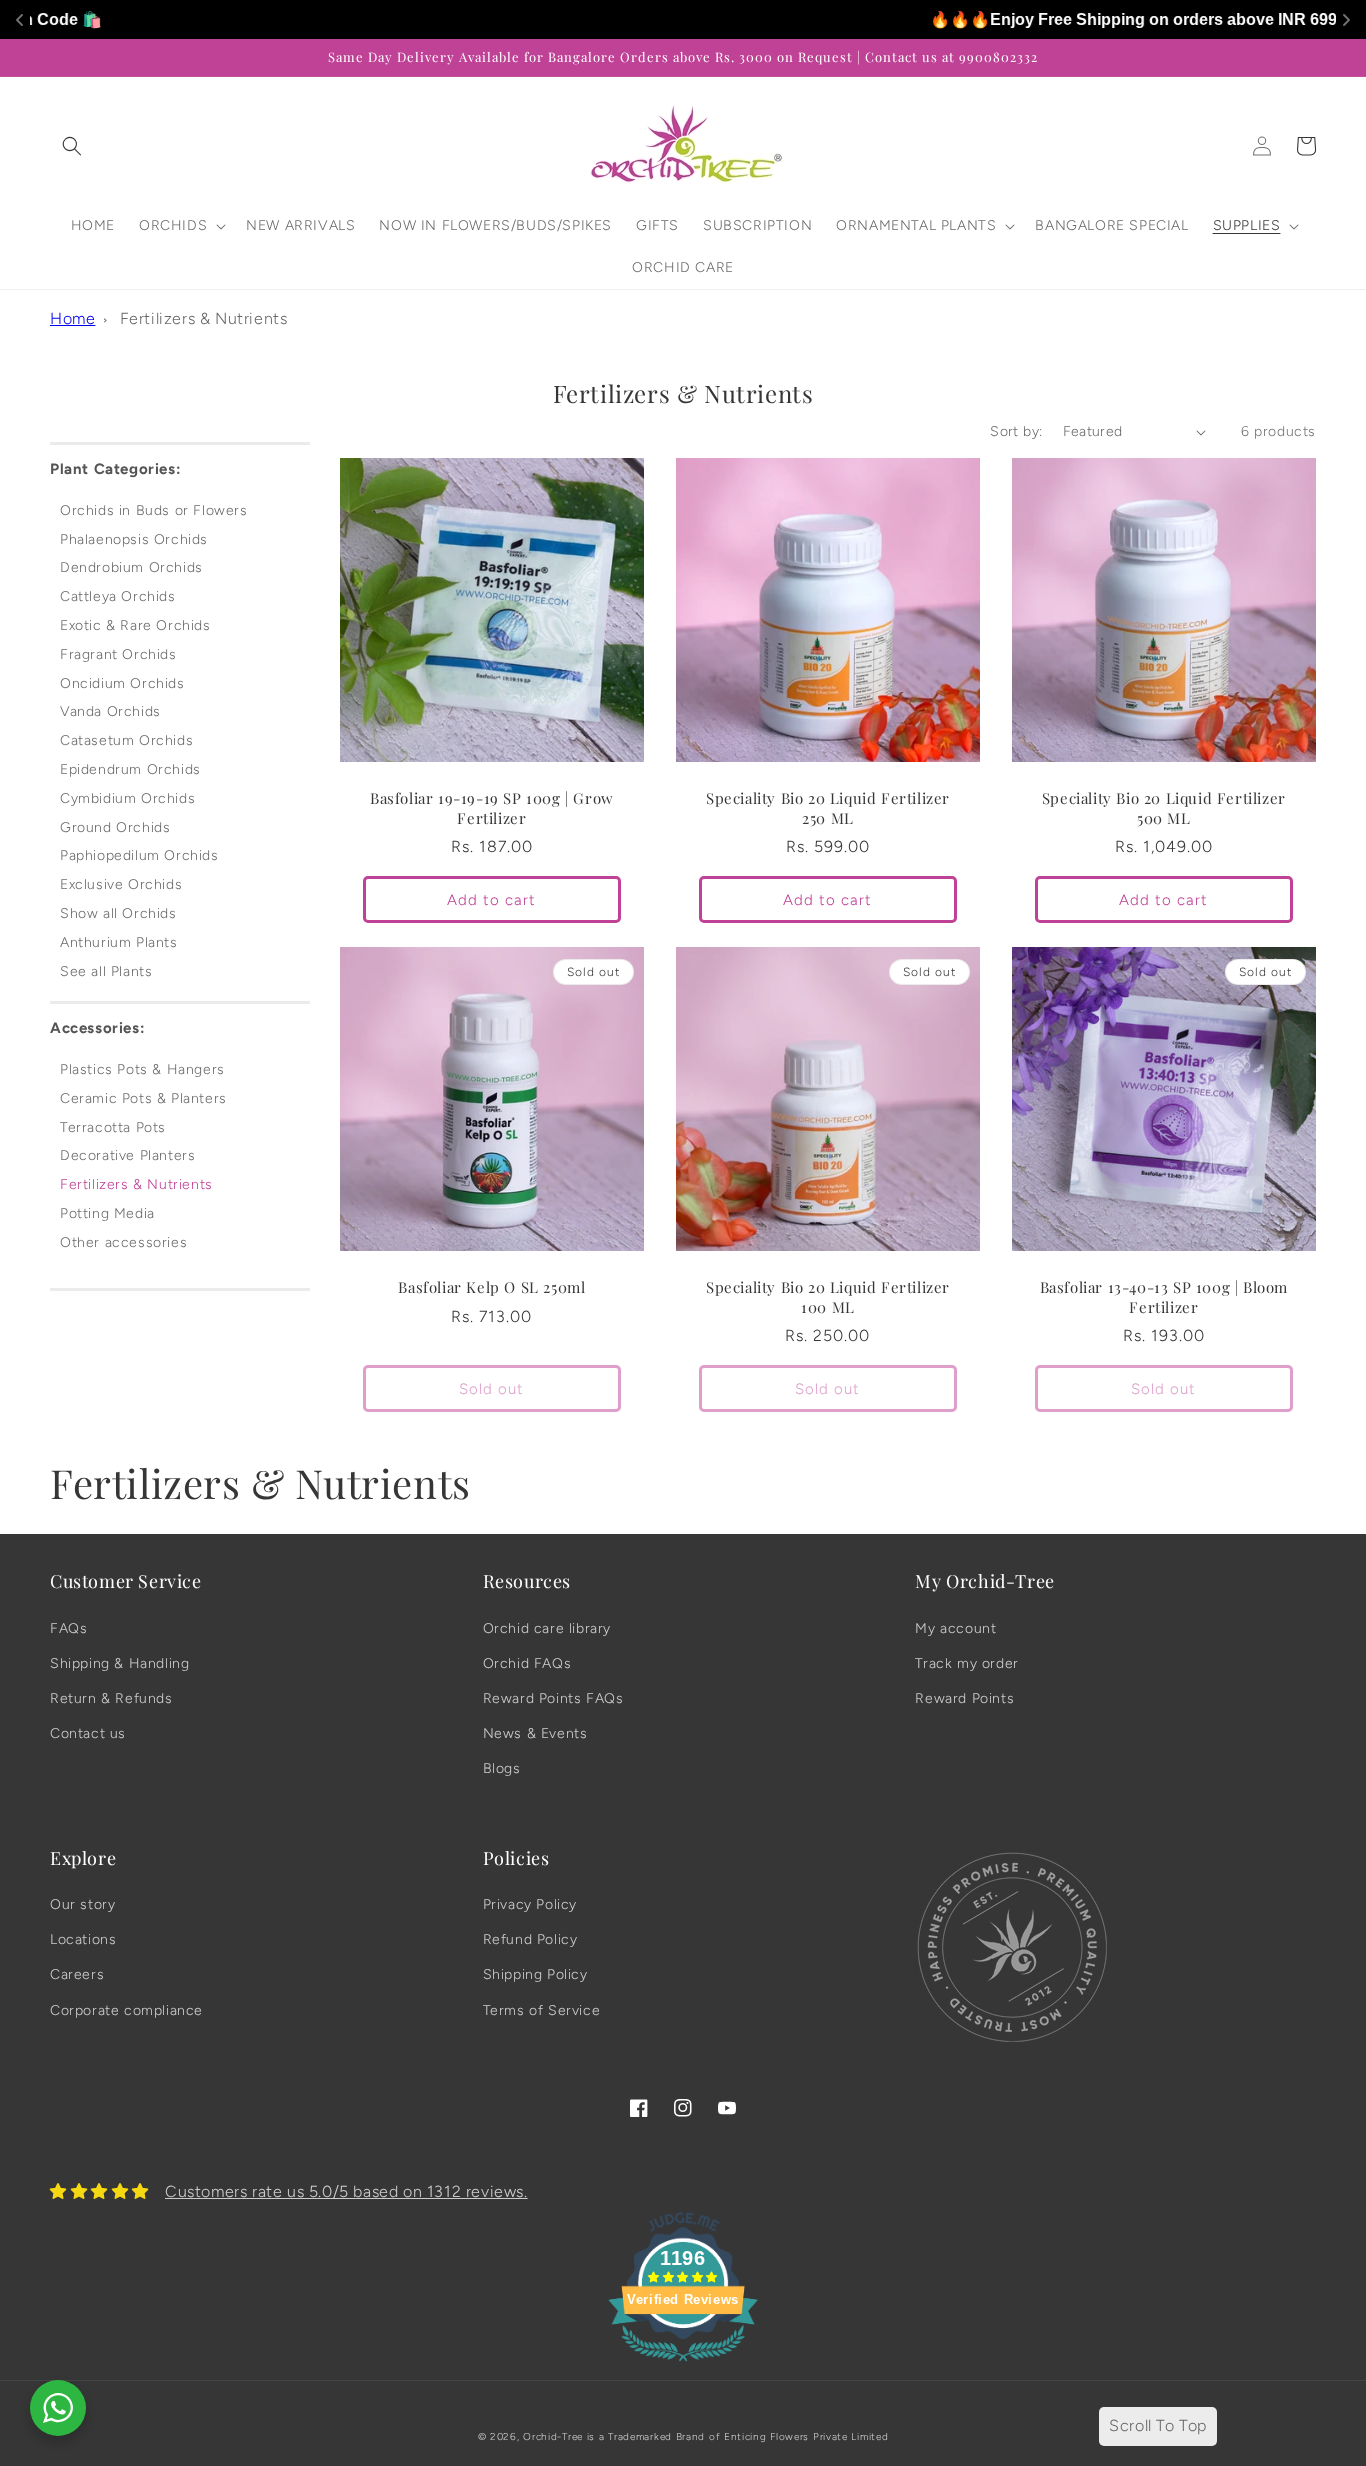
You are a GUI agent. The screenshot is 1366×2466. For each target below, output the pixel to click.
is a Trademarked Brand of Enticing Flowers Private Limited (738, 2436)
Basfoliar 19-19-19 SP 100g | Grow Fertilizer (492, 808)
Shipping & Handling (119, 1663)
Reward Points (964, 1698)
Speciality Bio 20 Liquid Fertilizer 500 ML (1164, 808)
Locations (83, 1939)
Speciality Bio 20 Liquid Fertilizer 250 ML (828, 808)
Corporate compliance (126, 2010)
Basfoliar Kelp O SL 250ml (491, 1287)
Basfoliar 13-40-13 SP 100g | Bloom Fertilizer (1164, 1297)
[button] (72, 146)
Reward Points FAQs (553, 1698)
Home (72, 318)
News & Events (535, 1733)
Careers (77, 1974)
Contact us (88, 1733)
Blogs (502, 1768)
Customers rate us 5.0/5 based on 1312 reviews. (346, 2191)
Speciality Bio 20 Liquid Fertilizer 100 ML (828, 1297)
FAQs (68, 1628)
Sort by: (1016, 431)
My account (955, 1628)
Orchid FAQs (527, 1663)
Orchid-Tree (553, 2436)
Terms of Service (542, 2010)
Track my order (966, 1663)
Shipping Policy (535, 1974)
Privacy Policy (530, 1904)
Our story (82, 1904)
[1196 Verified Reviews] (683, 2364)
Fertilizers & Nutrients (204, 318)
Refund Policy (530, 1939)
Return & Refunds (111, 1698)
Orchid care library (547, 1628)
